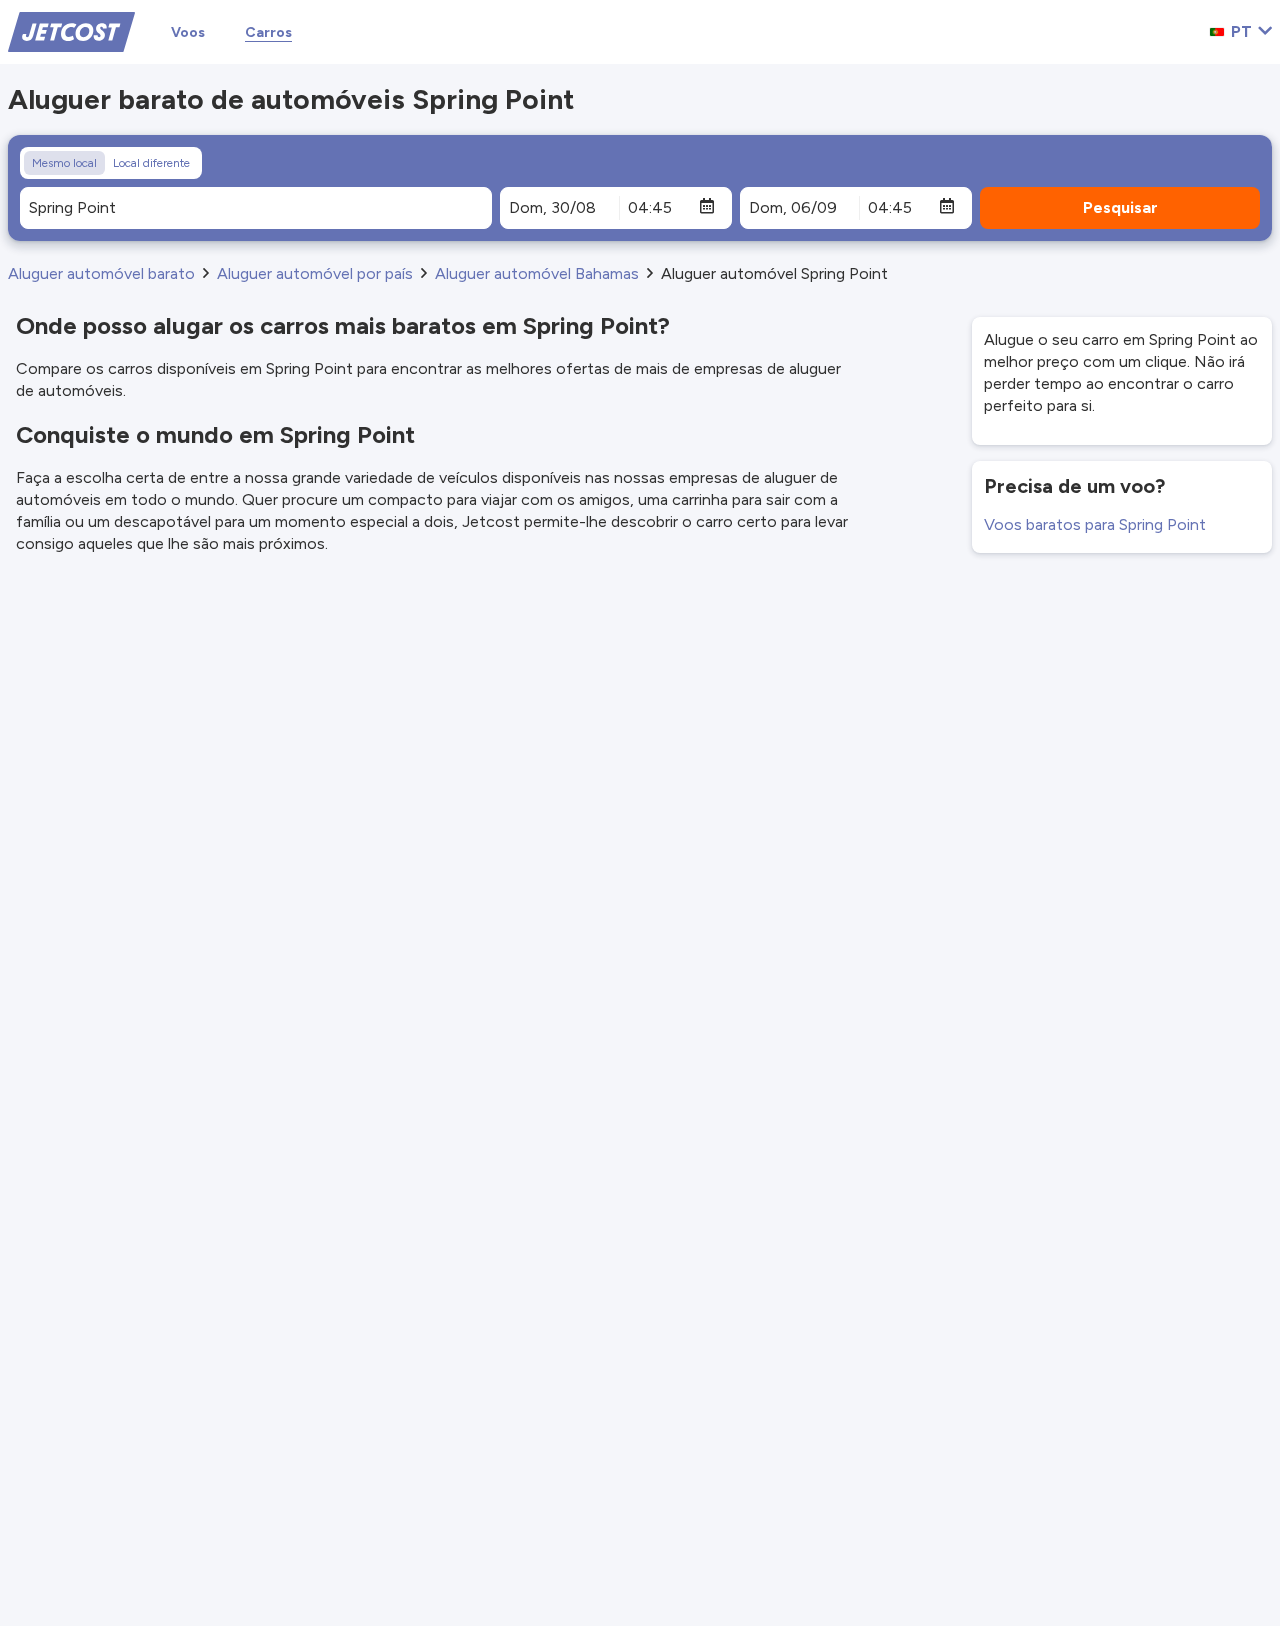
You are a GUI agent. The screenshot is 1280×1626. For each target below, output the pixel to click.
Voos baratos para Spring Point (1095, 524)
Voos (188, 32)
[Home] (71, 30)
